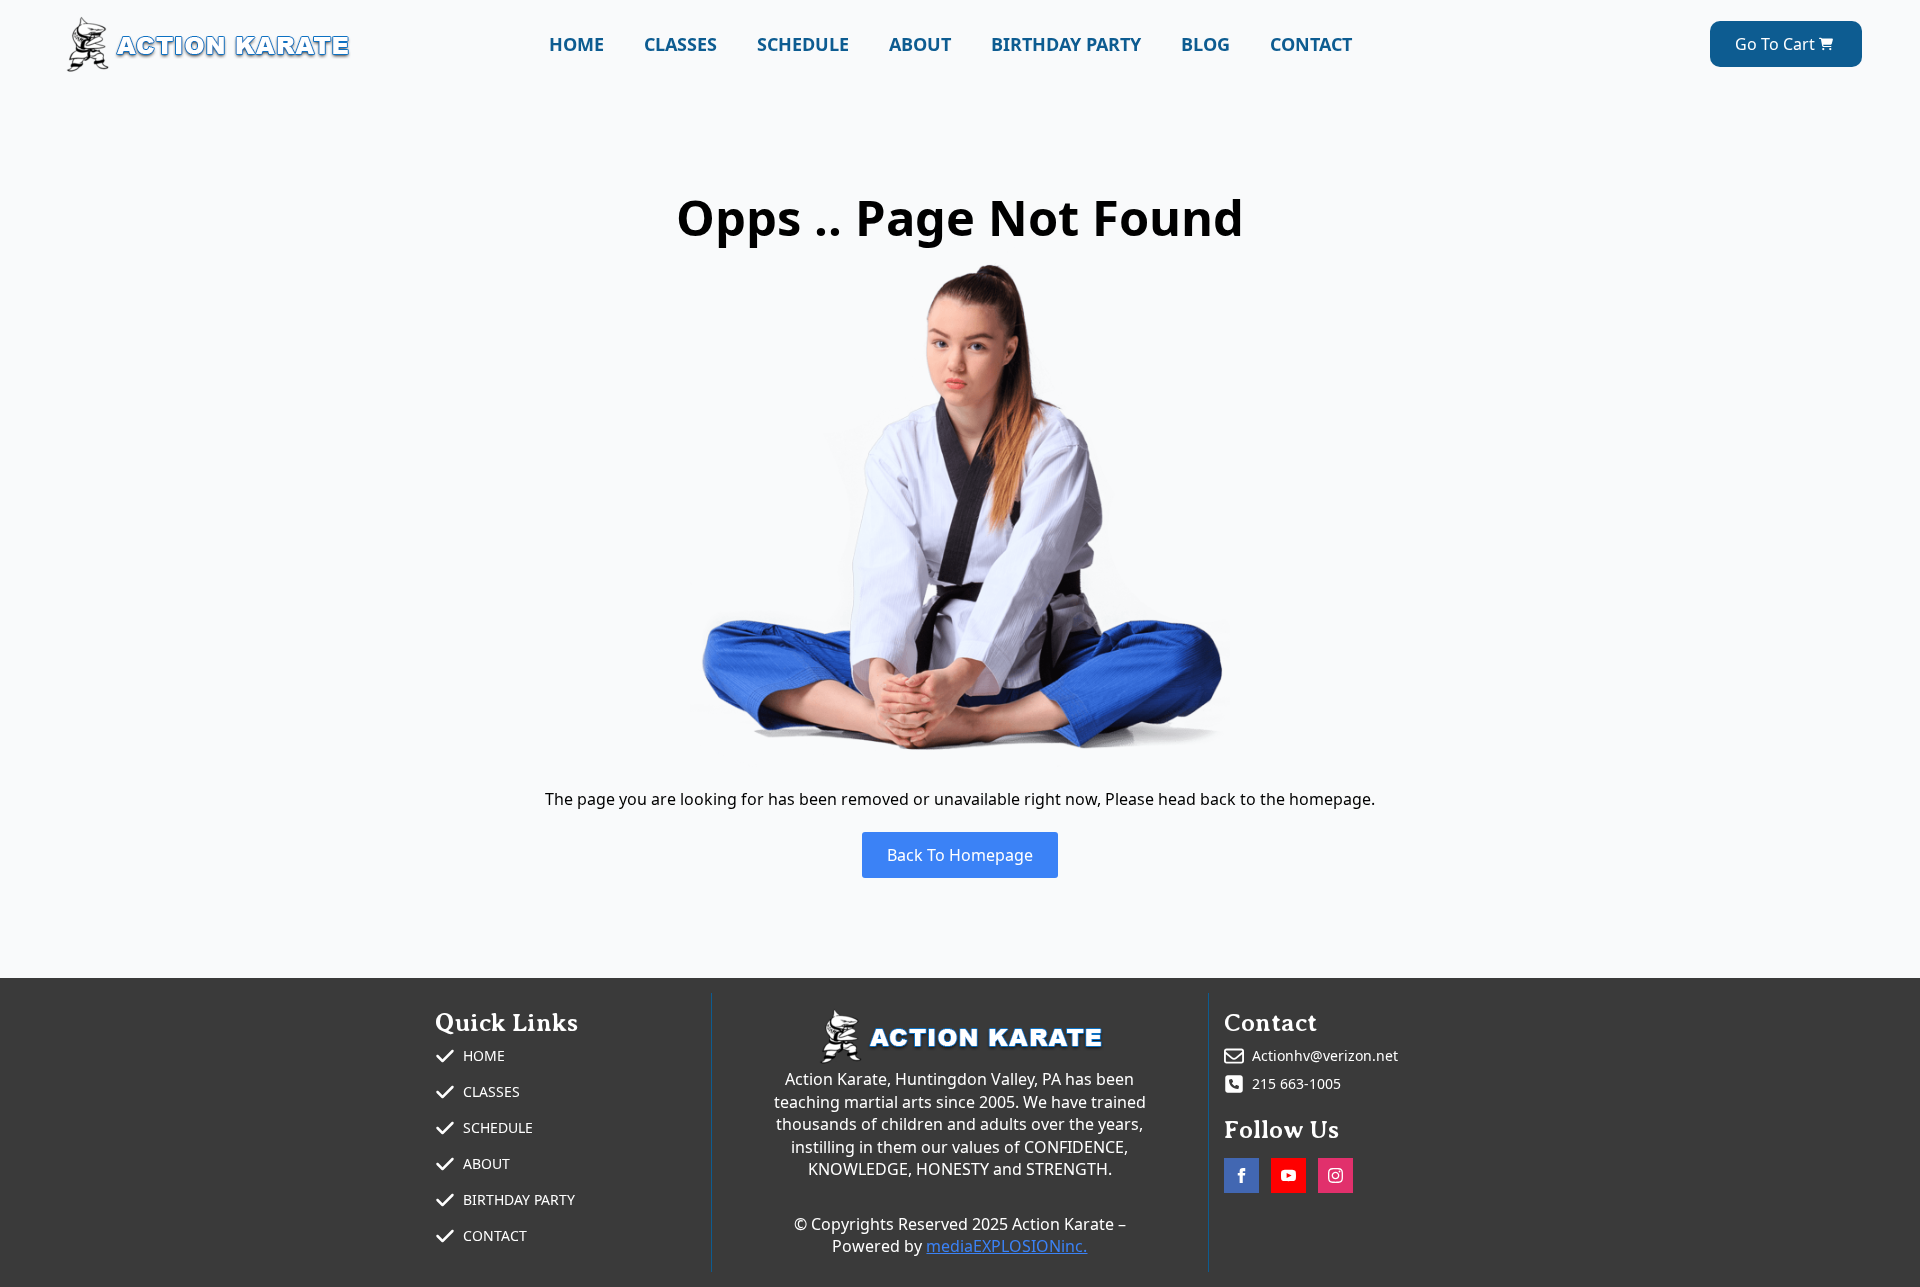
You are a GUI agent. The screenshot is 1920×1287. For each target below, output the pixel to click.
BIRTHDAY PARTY (1066, 44)
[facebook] (1241, 1175)
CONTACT (1311, 44)
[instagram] (1335, 1175)
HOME (576, 44)
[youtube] (1288, 1175)
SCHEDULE (803, 44)
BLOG (1205, 44)
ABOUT (920, 44)
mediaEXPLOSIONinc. (1006, 1246)
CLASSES (680, 44)
